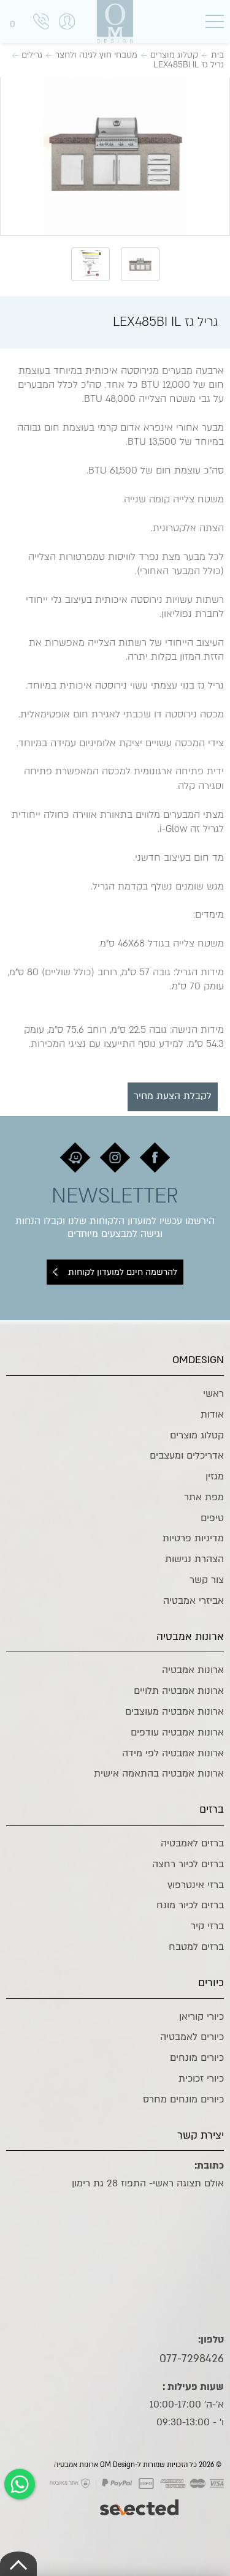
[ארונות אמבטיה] (115, 21)
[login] (67, 34)
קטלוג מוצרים (197, 1435)
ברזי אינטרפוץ (196, 1885)
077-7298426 (192, 2359)
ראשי (213, 1394)
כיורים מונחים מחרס (183, 2099)
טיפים (212, 1518)
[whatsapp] (20, 2484)
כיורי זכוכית (201, 2079)
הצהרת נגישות (194, 1559)
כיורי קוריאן (201, 2017)
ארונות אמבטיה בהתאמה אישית (159, 1773)
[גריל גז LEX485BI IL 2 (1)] (115, 155)
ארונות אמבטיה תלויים (179, 1691)
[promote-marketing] (140, 2501)
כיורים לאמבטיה (192, 2037)
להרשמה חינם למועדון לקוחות (123, 1272)
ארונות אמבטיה (193, 1670)
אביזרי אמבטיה (194, 1601)
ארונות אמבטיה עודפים (177, 1732)
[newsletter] (155, 1158)
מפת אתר (204, 1497)
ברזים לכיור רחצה (188, 1864)
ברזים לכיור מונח (190, 1905)
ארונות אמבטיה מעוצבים (174, 1712)
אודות (212, 1415)
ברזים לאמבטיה (192, 1843)
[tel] (41, 24)
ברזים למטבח (196, 1947)
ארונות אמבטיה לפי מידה (173, 1753)
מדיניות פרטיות (193, 1538)
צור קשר (207, 1580)
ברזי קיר (207, 1926)
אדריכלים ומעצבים (187, 1456)
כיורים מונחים (197, 2058)
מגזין (215, 1476)
